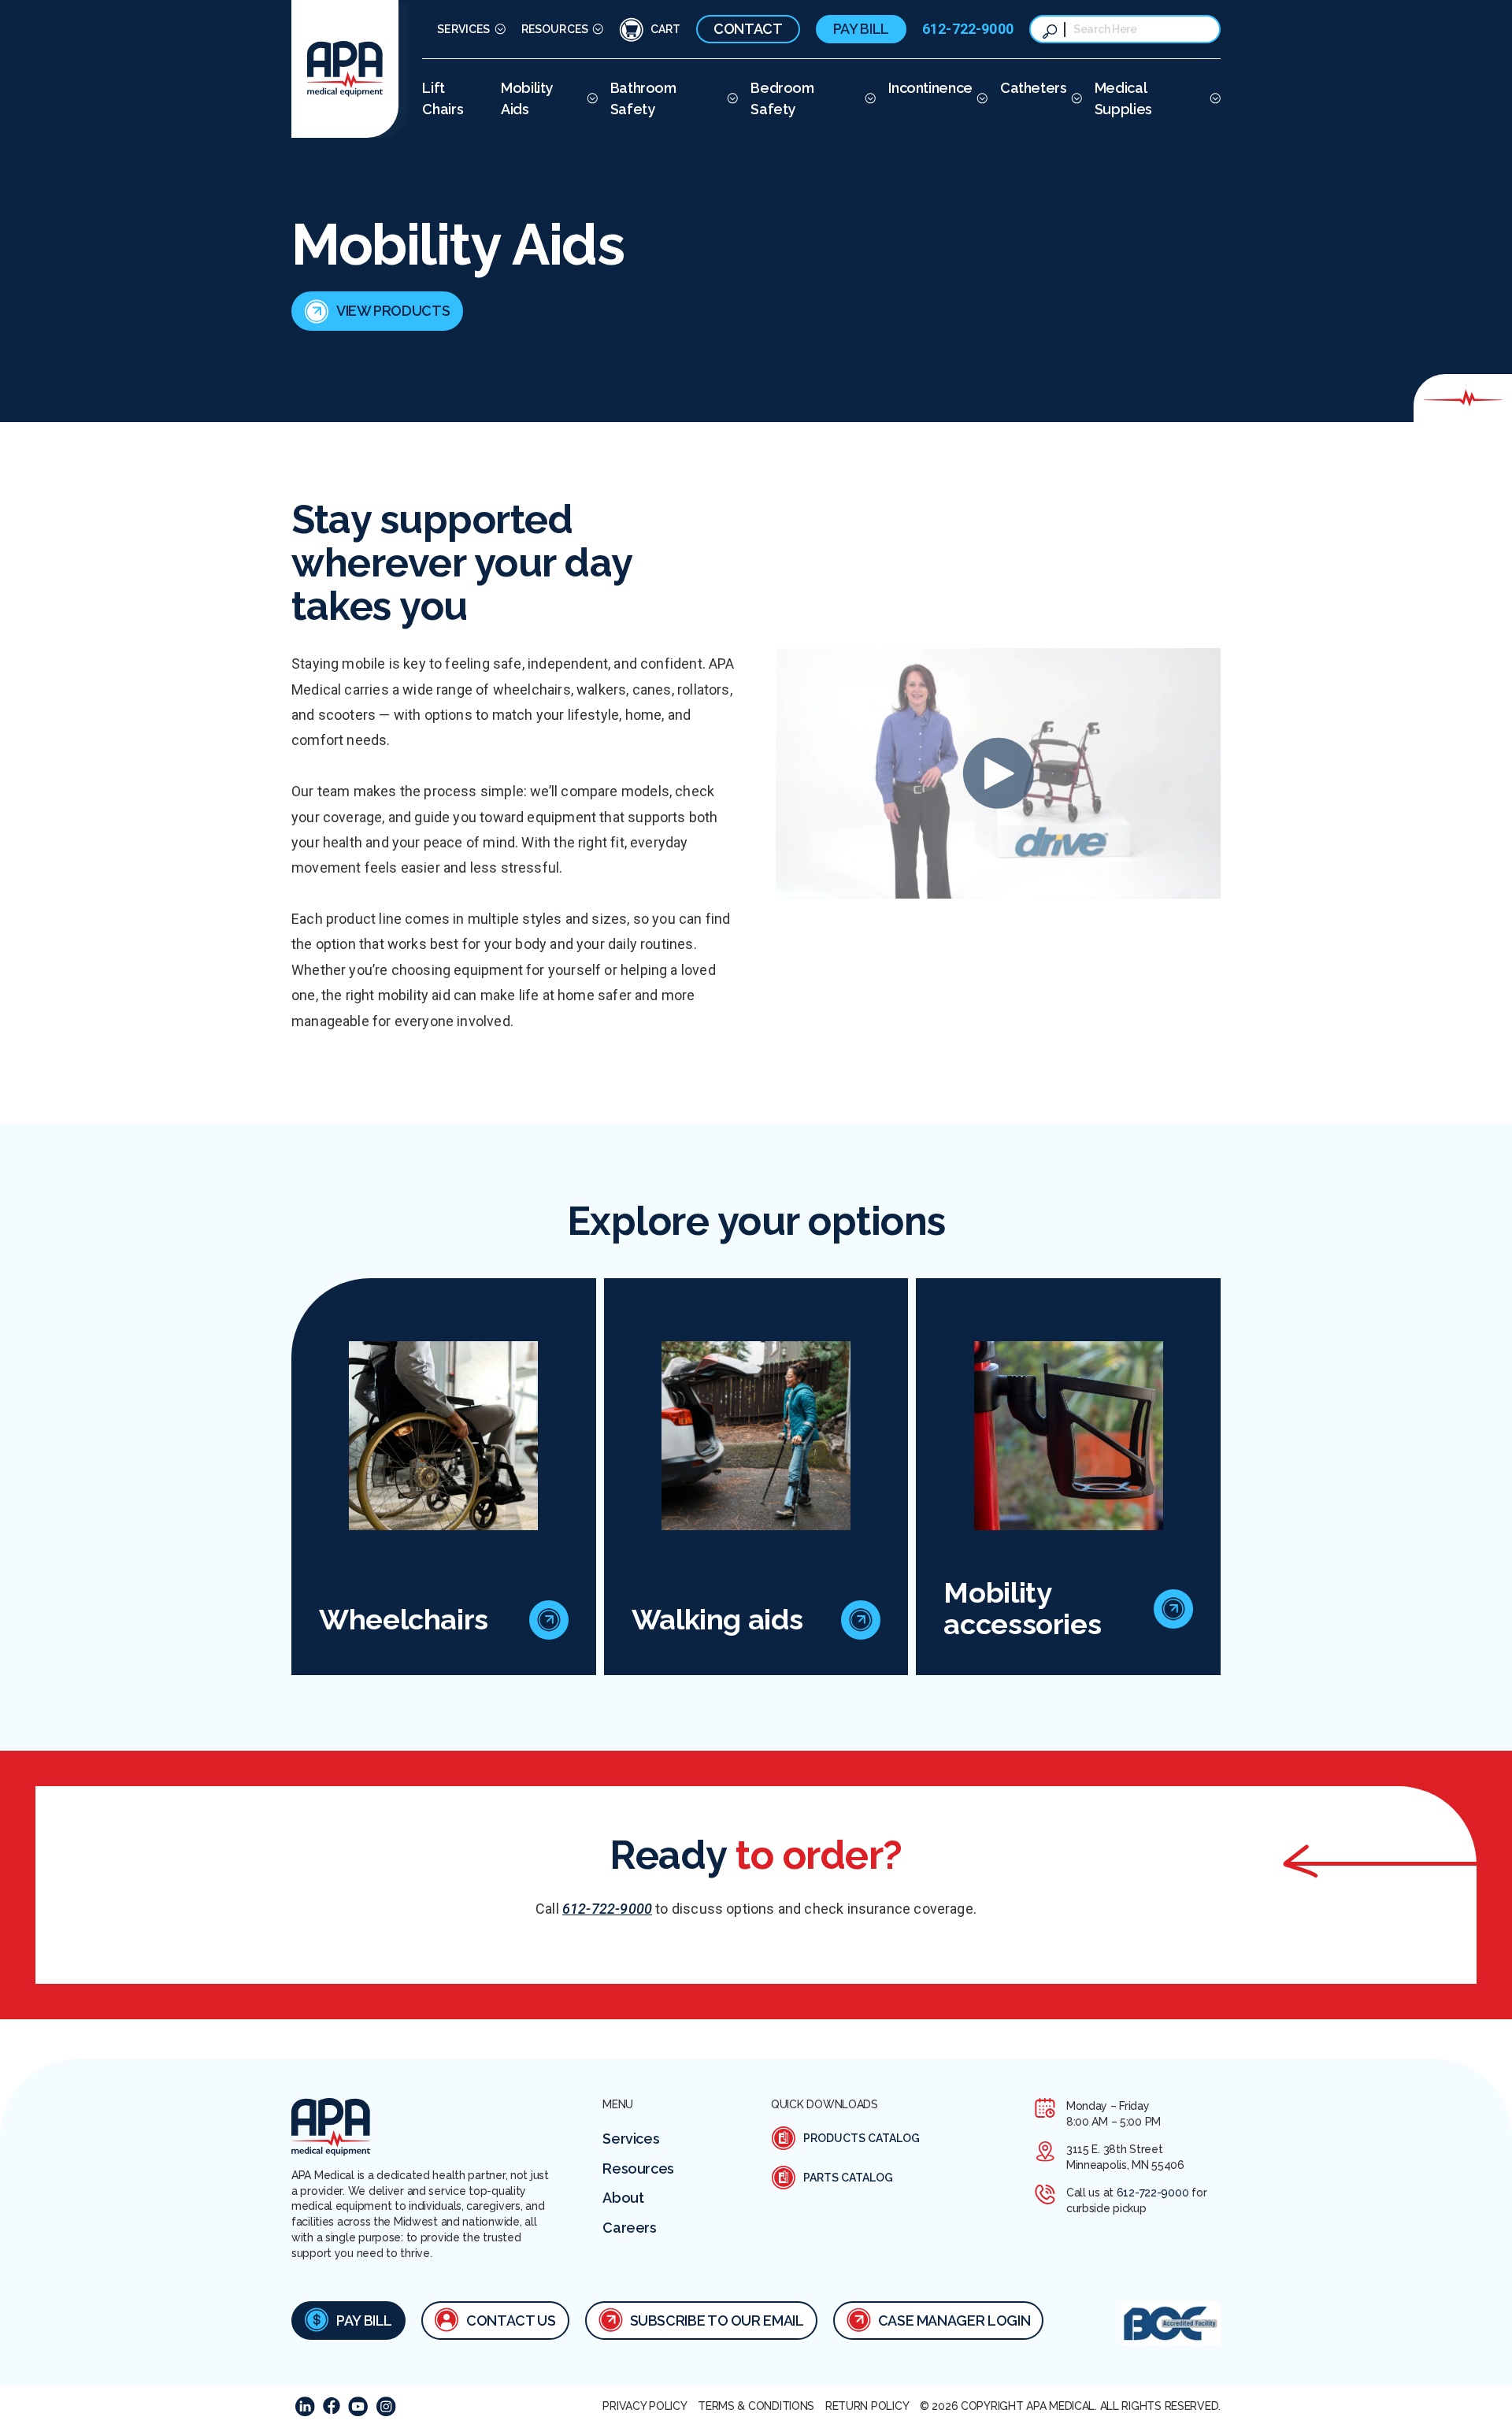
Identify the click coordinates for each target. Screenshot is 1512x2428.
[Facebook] (332, 2406)
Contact (748, 29)
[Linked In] (305, 2406)
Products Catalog (862, 2138)
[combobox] (1140, 29)
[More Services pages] (498, 30)
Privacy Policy (645, 2406)
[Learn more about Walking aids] (861, 1620)
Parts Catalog (848, 2178)
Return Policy (867, 2406)
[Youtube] (358, 2406)
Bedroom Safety (782, 98)
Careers (629, 2228)
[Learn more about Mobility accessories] (1173, 1609)
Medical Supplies (1123, 98)
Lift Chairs (443, 98)
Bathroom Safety (643, 98)
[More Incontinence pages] (980, 98)
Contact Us (511, 2321)
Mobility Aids (527, 98)
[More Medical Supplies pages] (1213, 98)
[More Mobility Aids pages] (590, 98)
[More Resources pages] (596, 30)
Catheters (1034, 88)
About (623, 2198)
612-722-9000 (968, 29)
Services (463, 29)
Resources (555, 29)
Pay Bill (861, 29)
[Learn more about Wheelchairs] (549, 1620)
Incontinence (930, 88)
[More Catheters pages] (1075, 98)
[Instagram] (386, 2406)
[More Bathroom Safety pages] (730, 98)
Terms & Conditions (756, 2406)
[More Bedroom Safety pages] (868, 98)
